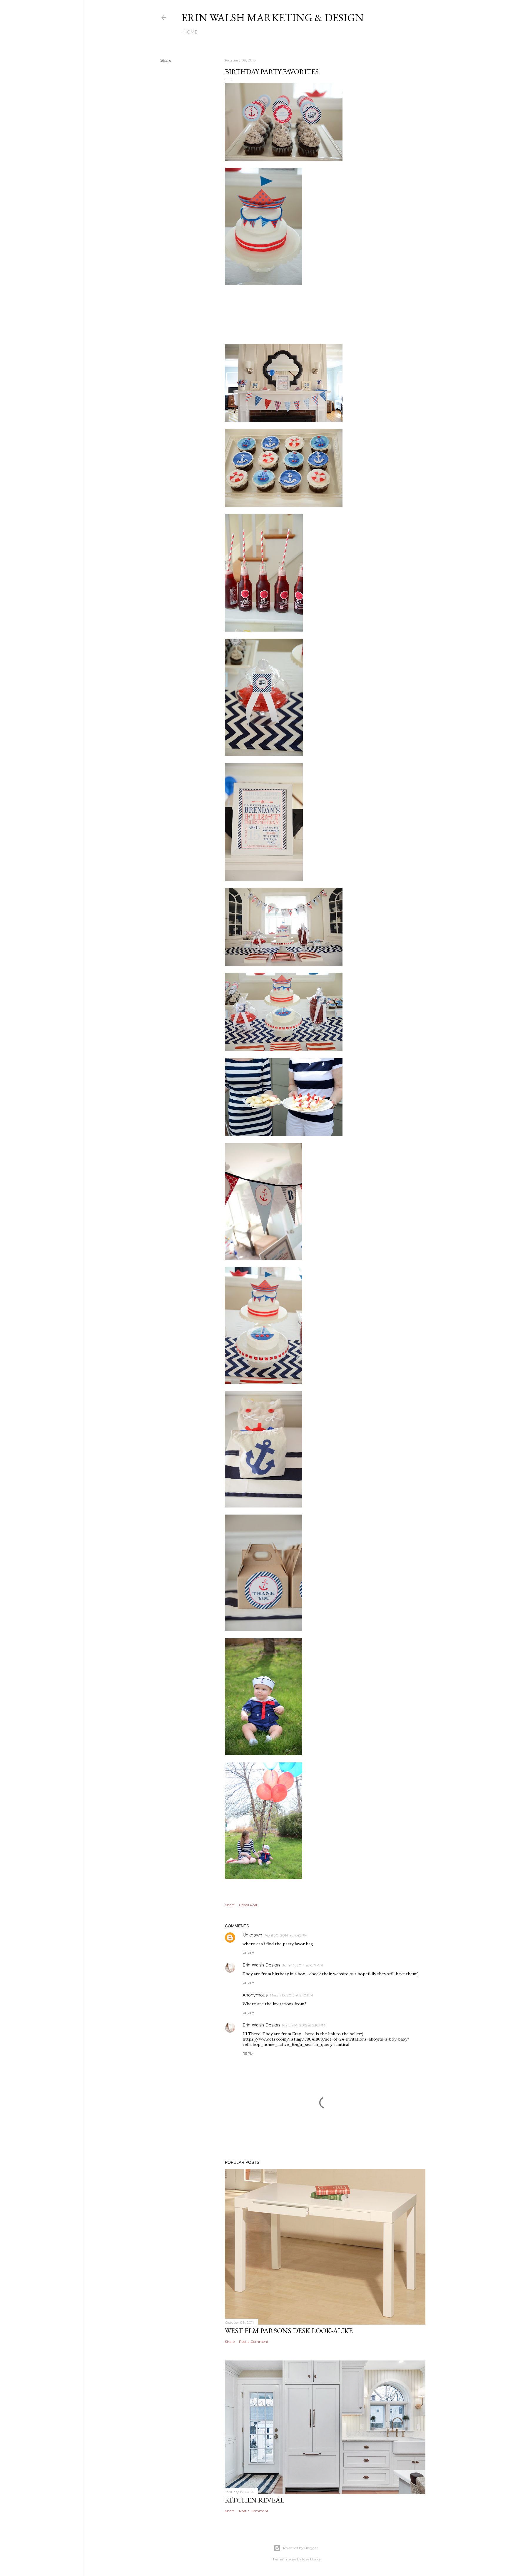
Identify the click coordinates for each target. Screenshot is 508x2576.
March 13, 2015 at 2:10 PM (291, 1995)
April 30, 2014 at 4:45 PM (286, 1935)
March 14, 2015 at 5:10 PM (304, 2025)
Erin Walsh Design (261, 1965)
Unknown (252, 1935)
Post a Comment (254, 2342)
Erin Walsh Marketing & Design (273, 17)
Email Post (248, 1905)
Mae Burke (311, 2559)
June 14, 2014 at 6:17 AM (303, 1965)
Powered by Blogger (300, 2548)
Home (190, 32)
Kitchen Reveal (255, 2500)
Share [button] (166, 60)
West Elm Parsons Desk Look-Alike (289, 2331)
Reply (248, 1953)
